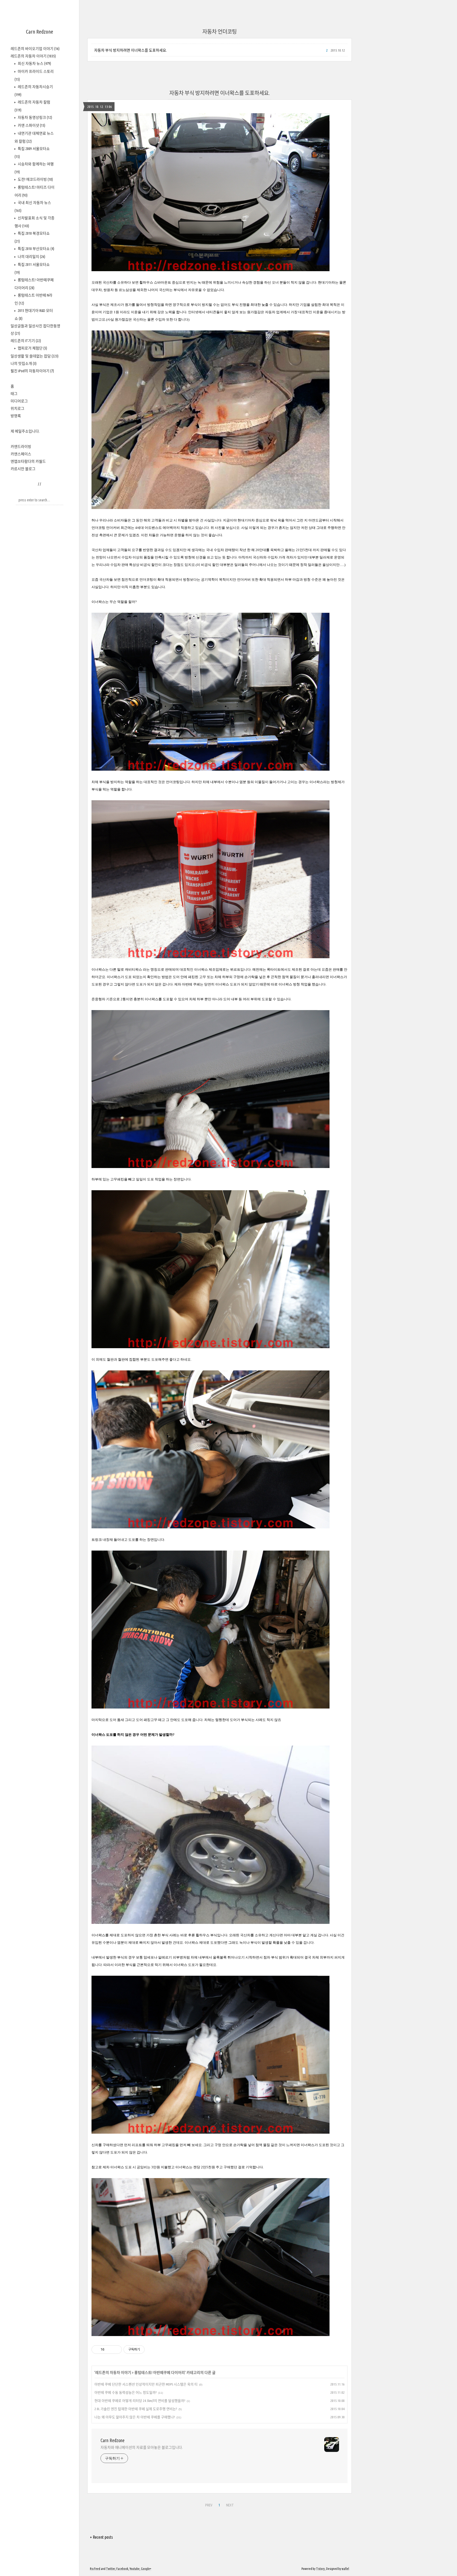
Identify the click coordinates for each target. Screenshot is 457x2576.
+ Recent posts (101, 2537)
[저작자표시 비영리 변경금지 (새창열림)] (152, 2350)
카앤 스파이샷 (31, 125)
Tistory (320, 2569)
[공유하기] (109, 2350)
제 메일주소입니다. (25, 431)
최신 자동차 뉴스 (34, 63)
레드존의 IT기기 (26, 341)
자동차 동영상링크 (35, 117)
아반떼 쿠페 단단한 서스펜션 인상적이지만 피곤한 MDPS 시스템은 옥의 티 (146, 2384)
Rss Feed (95, 2569)
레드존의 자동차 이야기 (33, 56)
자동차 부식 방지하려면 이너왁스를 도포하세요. (131, 50)
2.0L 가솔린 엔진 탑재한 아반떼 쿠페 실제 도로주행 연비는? (136, 2409)
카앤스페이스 (21, 454)
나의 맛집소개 (24, 364)
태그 (14, 394)
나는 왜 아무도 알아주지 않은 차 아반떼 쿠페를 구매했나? (135, 2417)
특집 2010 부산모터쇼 (36, 249)
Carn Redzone (40, 32)
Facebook (122, 2569)
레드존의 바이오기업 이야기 (35, 49)
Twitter (111, 2569)
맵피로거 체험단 (32, 348)
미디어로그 (19, 401)
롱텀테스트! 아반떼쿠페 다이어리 (160, 2373)
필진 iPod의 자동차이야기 (32, 371)
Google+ (146, 2569)
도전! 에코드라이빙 (35, 179)
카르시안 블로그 (23, 469)
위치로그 (17, 408)
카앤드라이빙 (21, 447)
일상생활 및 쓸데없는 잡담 (35, 356)
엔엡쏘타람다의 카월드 (28, 461)
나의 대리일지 (31, 257)
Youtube (135, 2569)
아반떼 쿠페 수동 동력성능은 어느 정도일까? (125, 2392)
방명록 (16, 416)
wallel (345, 2569)
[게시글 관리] (116, 2350)
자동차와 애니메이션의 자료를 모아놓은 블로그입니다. (142, 2447)
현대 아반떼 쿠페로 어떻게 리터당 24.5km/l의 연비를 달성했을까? (140, 2401)
